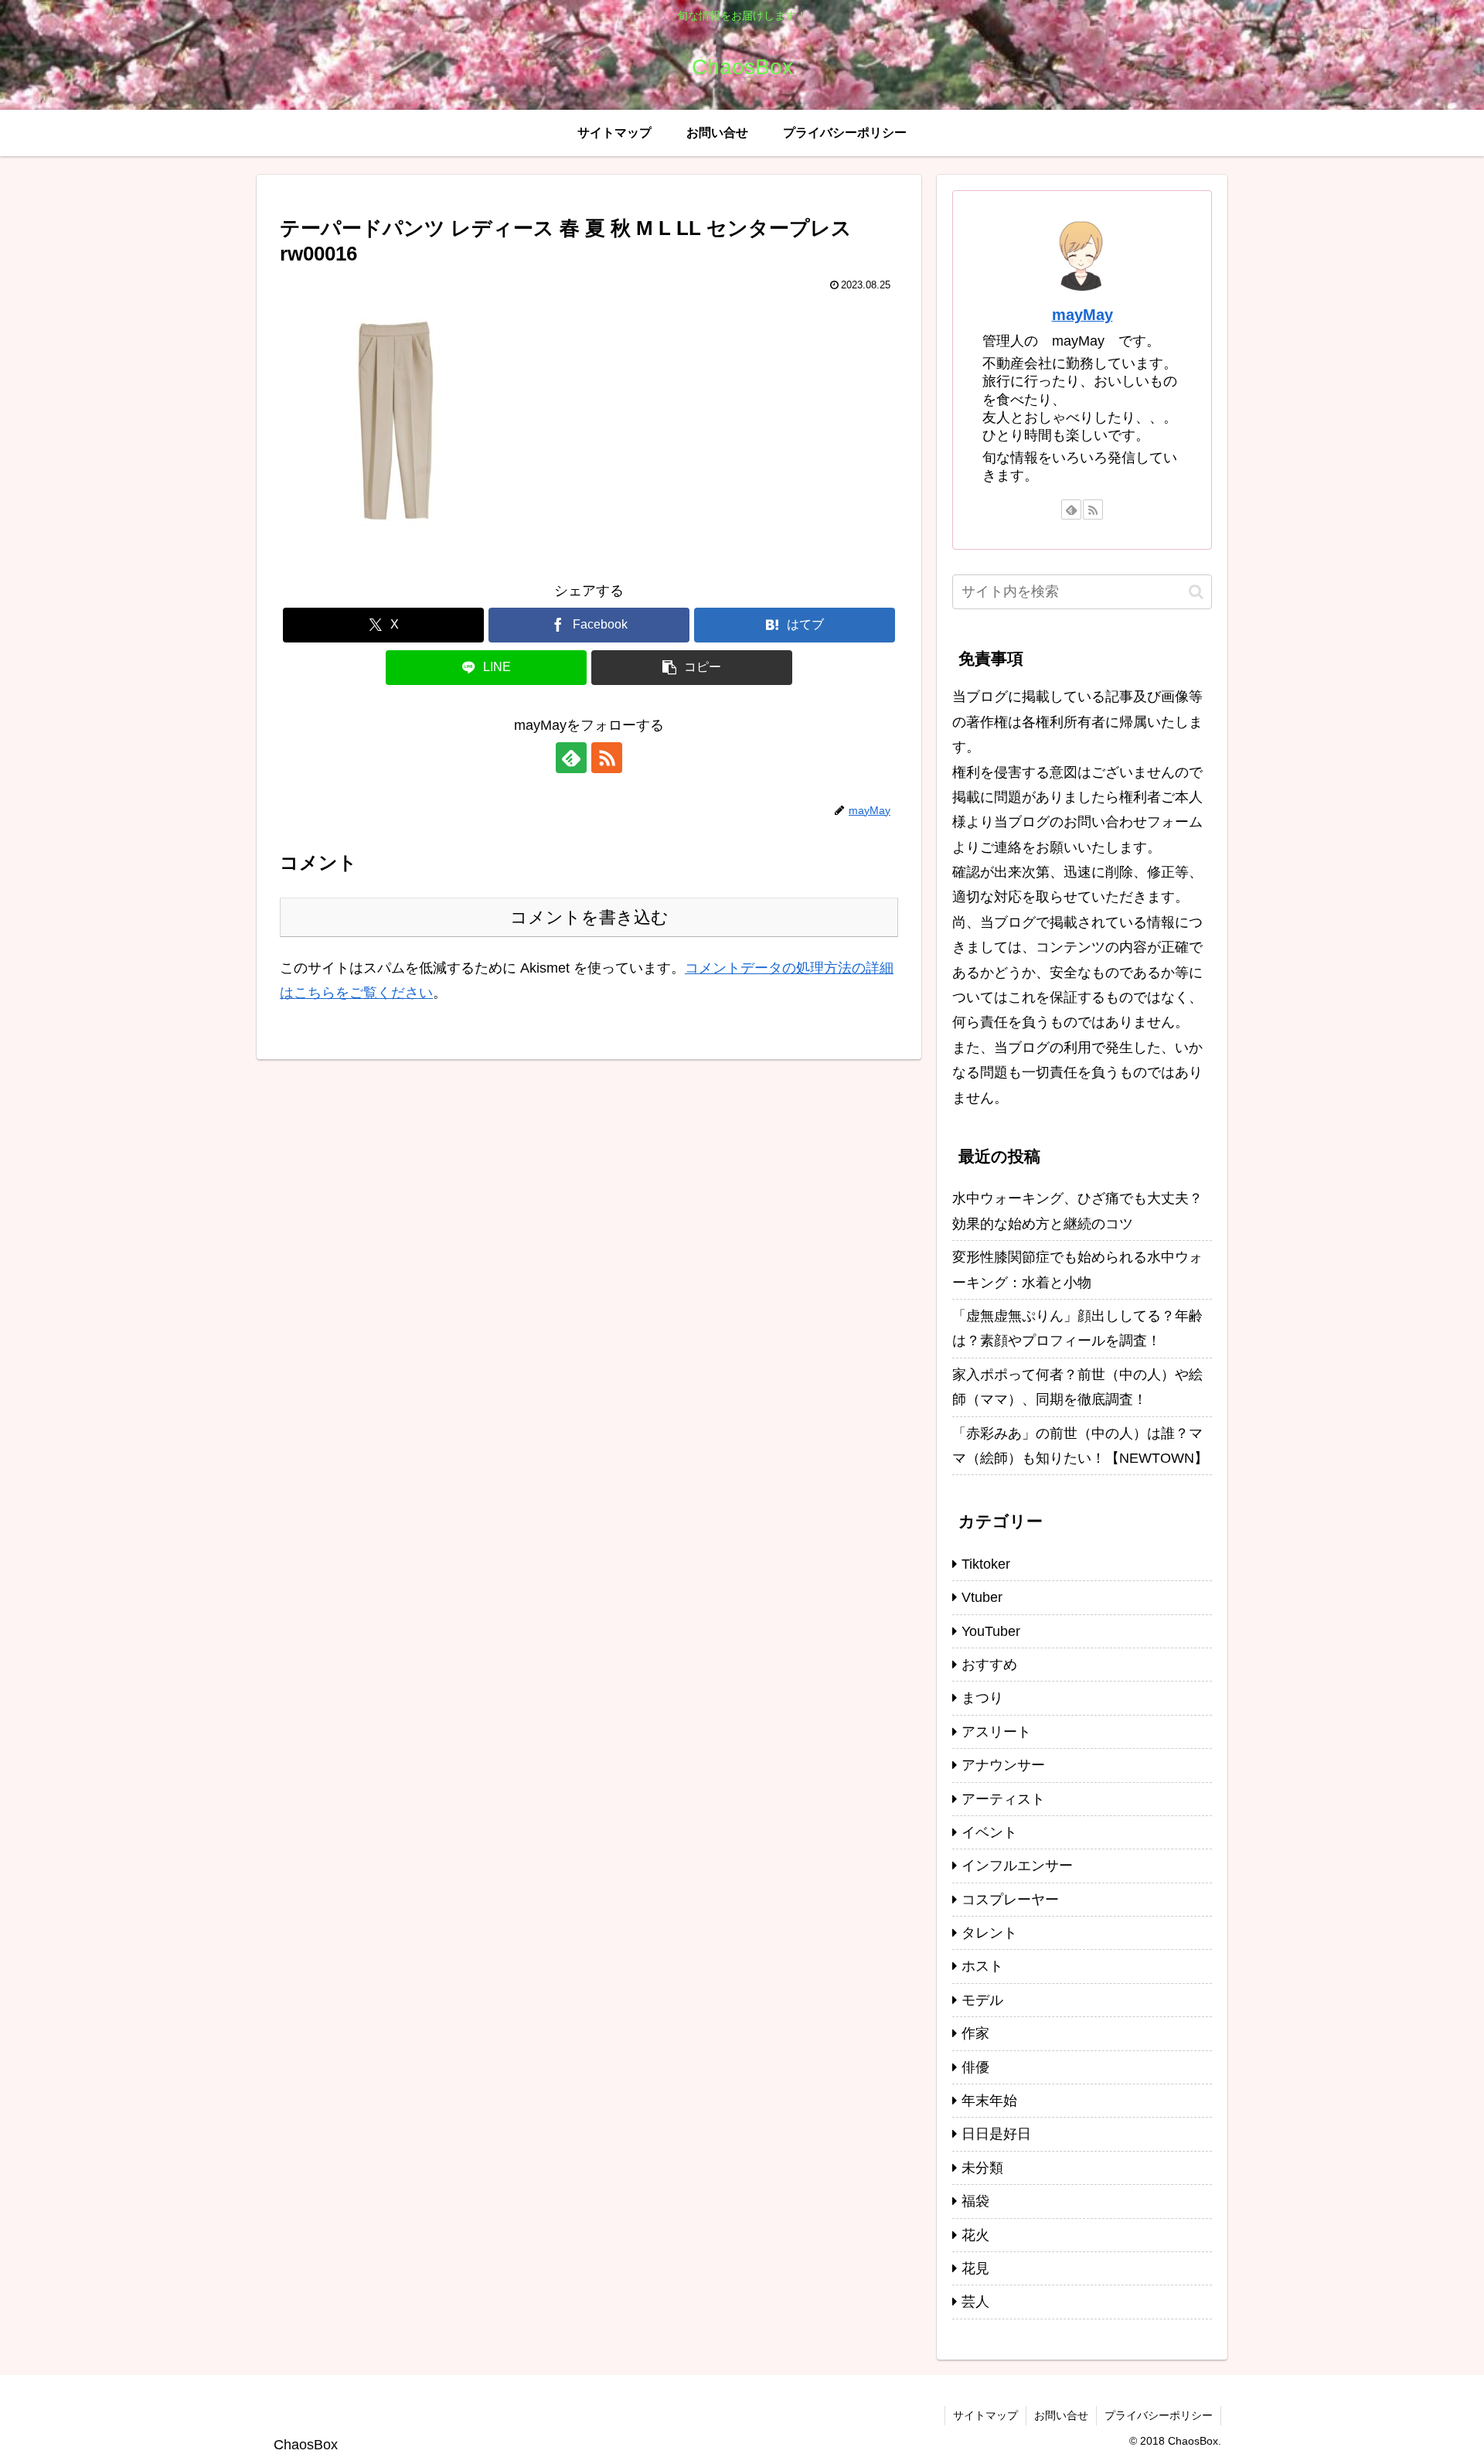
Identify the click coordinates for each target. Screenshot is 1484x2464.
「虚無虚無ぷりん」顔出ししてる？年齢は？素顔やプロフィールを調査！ (1077, 1328)
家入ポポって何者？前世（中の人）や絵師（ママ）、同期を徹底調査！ (1077, 1387)
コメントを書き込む (589, 917)
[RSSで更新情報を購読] (607, 758)
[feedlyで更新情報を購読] (571, 758)
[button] (692, 668)
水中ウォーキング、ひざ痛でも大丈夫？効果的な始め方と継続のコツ (1077, 1211)
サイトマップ (985, 2415)
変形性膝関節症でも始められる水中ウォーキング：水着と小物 (1077, 1269)
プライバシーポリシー (1159, 2415)
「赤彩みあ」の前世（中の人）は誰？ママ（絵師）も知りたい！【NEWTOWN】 (1080, 1446)
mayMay (1082, 315)
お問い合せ (1061, 2415)
